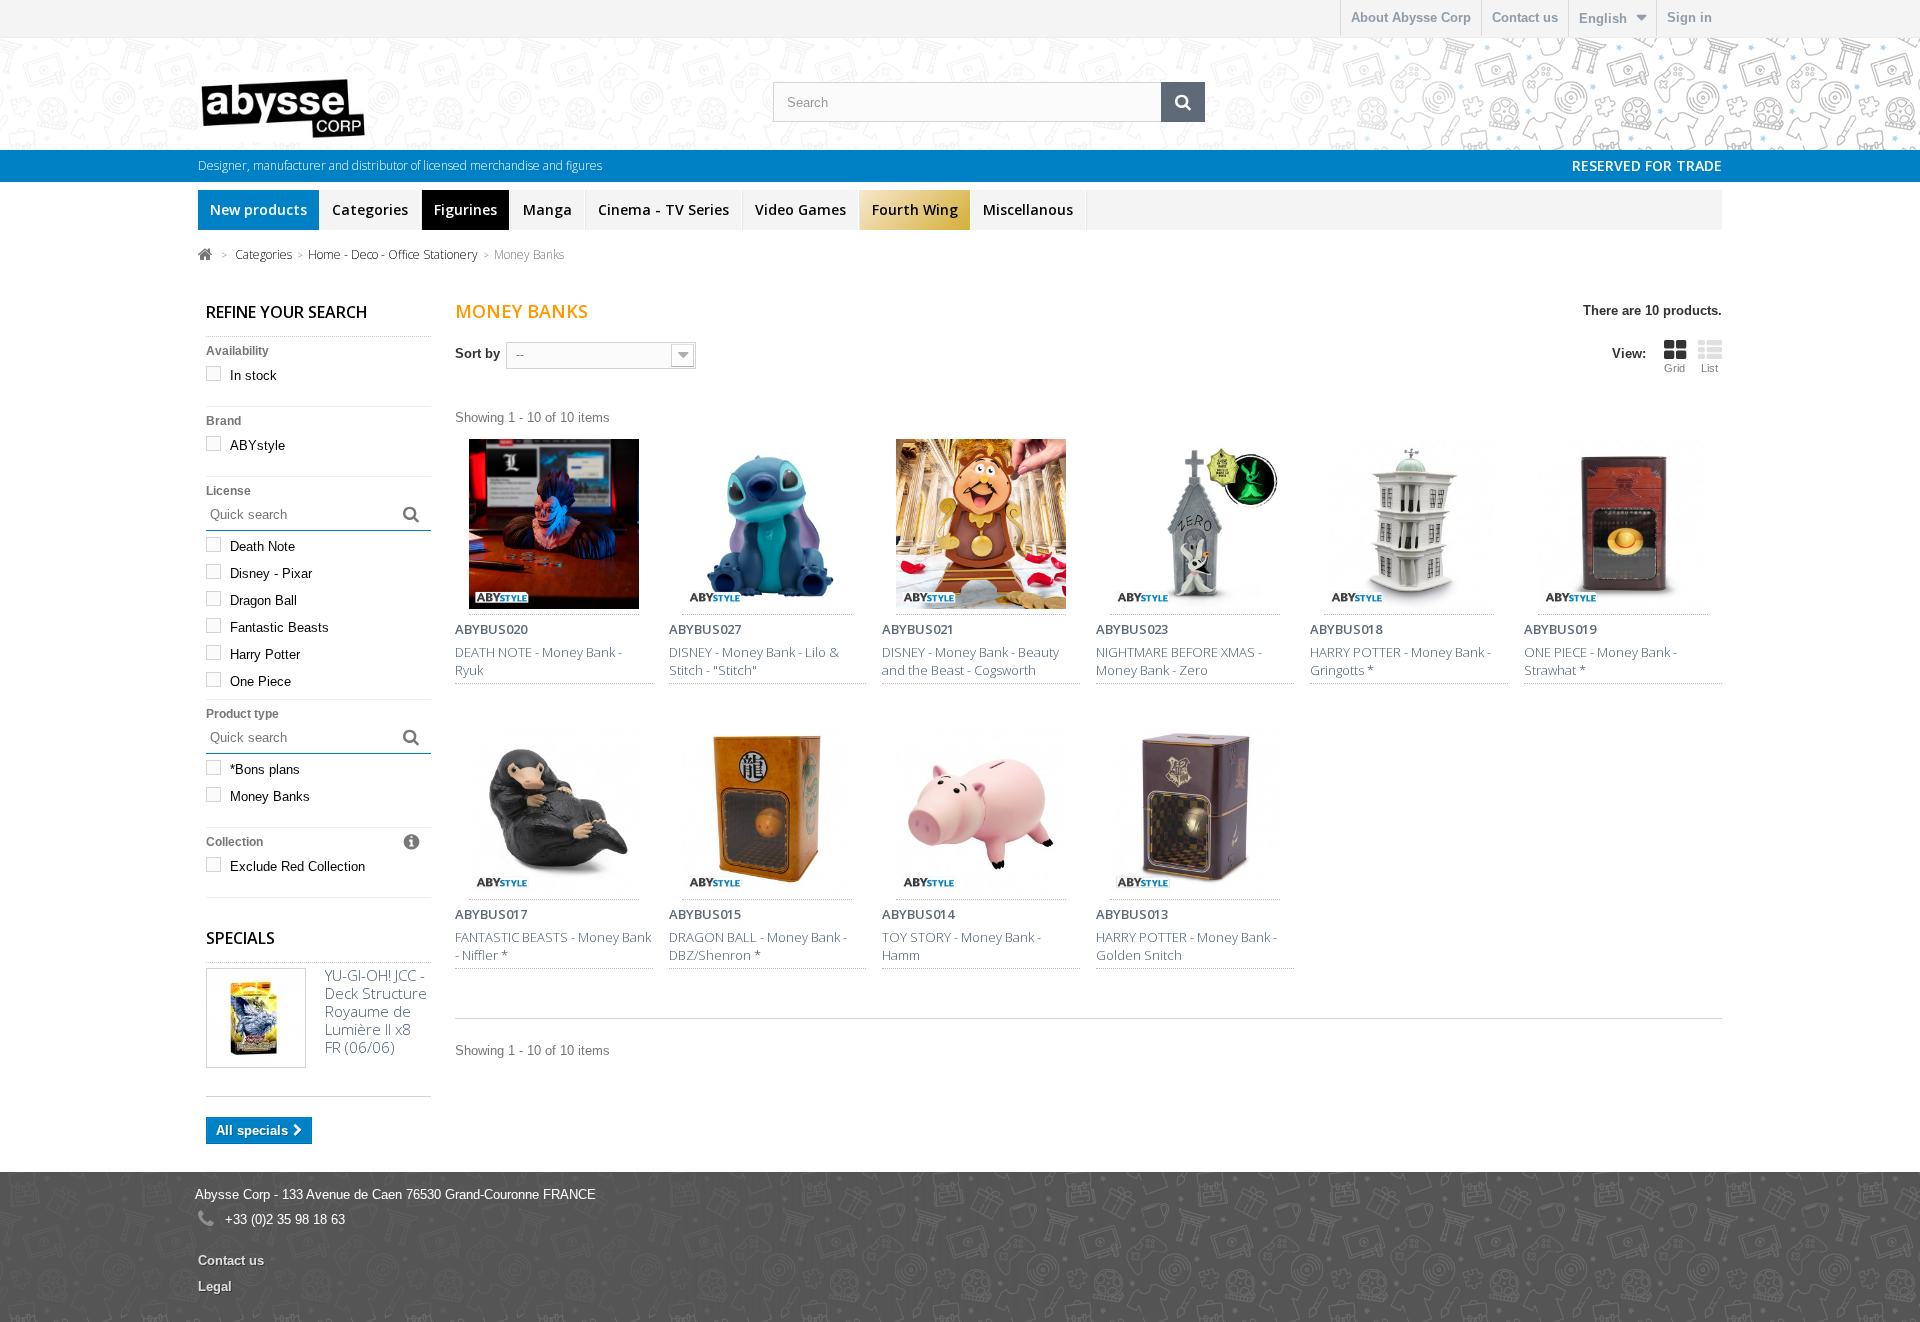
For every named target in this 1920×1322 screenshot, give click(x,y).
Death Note (262, 546)
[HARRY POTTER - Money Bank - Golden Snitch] (1195, 812)
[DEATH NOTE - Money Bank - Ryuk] (554, 527)
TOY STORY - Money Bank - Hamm (961, 946)
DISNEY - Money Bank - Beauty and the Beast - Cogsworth (970, 661)
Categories (370, 209)
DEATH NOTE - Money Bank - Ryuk (538, 661)
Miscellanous (1028, 209)
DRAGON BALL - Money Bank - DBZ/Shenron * (758, 946)
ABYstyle (257, 445)
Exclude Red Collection (297, 866)
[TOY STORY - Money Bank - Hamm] (981, 812)
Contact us (1525, 17)
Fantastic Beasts (279, 627)
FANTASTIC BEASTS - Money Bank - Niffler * (553, 946)
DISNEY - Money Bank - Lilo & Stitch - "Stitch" (754, 661)
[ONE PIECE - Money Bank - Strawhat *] (1623, 527)
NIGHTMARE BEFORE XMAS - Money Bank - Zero (1179, 661)
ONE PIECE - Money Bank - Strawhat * (1600, 661)
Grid (1674, 368)
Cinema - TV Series (663, 209)
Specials (240, 938)
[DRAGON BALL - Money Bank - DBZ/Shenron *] (768, 812)
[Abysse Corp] (344, 107)
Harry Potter (265, 654)
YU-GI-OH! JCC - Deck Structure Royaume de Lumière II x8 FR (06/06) (376, 1011)
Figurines (465, 209)
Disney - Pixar (271, 573)
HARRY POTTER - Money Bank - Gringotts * (1400, 661)
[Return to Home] (205, 253)
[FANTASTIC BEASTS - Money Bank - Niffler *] (554, 812)
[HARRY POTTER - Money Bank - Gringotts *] (1409, 527)
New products (258, 209)
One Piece (260, 681)
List (1709, 368)
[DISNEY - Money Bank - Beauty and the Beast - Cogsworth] (981, 527)
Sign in (1689, 17)
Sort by (477, 353)
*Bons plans (265, 769)
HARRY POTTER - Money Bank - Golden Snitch (1186, 946)
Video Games (800, 209)
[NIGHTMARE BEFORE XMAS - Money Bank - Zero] (1195, 527)
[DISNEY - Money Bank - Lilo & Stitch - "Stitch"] (768, 527)
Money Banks (270, 796)
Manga (547, 209)
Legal (215, 1286)
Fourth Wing (915, 209)
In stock (253, 375)
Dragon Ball (263, 600)
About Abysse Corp (1411, 17)
